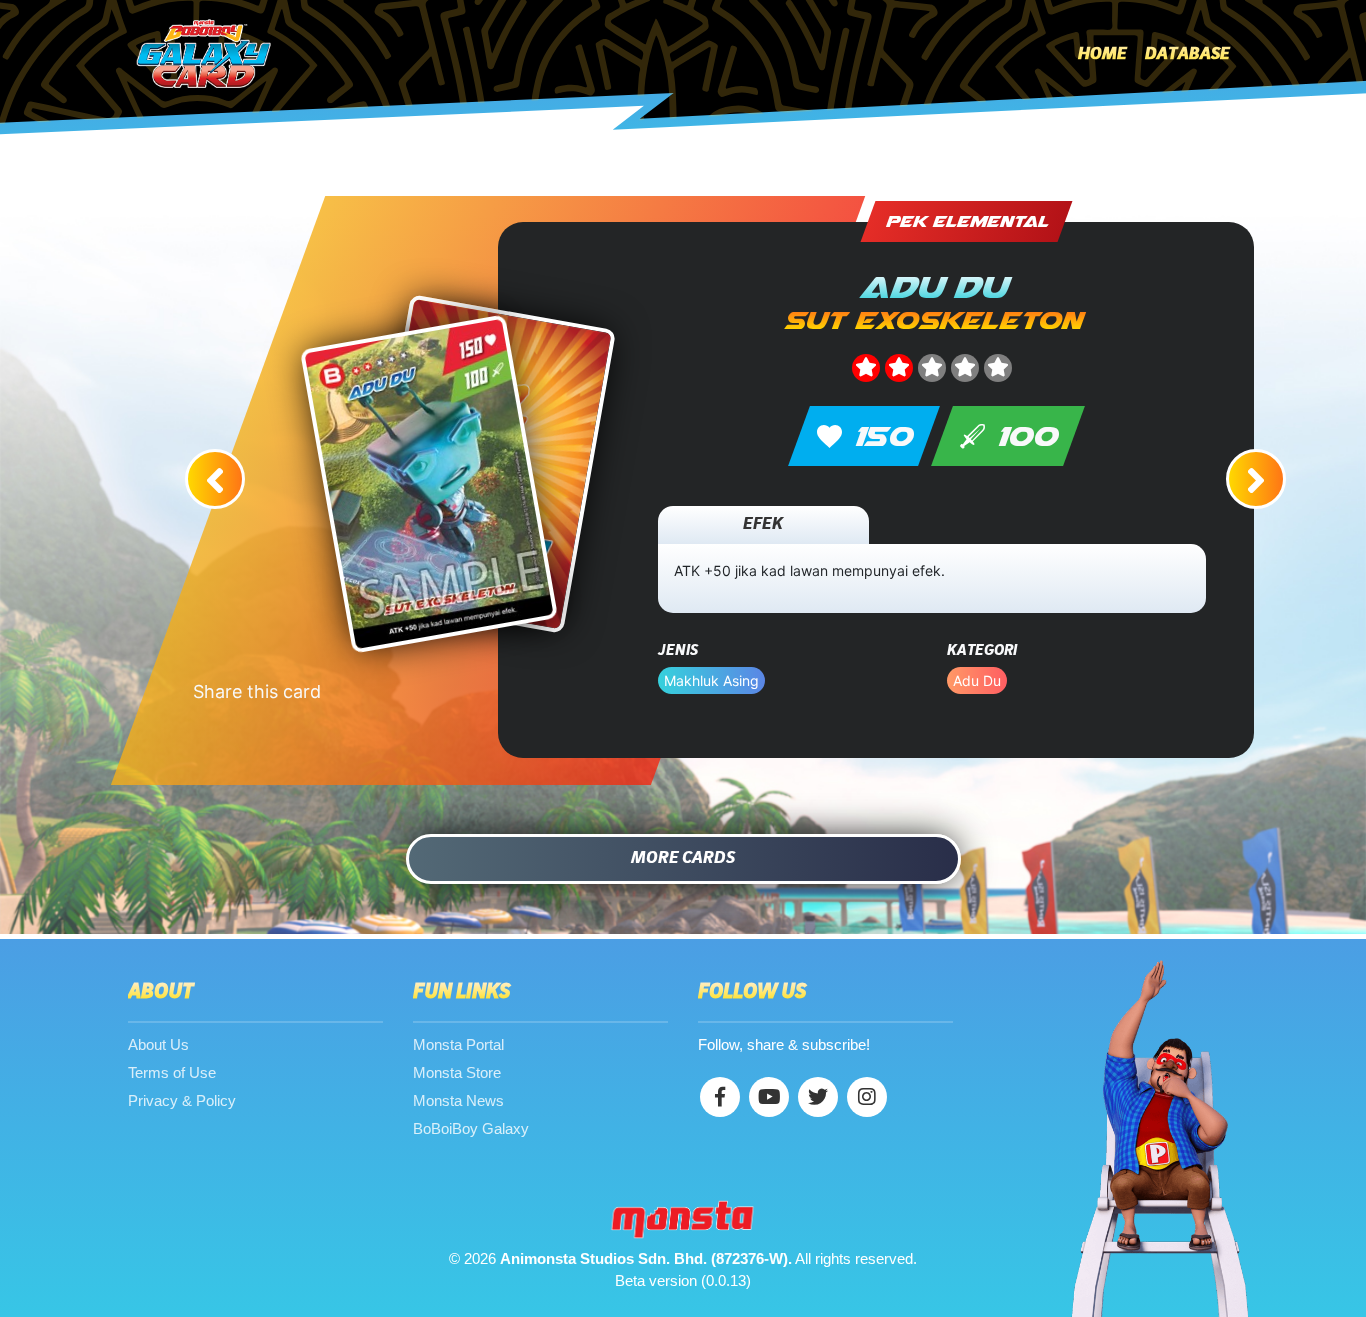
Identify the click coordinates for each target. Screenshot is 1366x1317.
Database (1187, 54)
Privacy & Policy (182, 1100)
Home (1102, 54)
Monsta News (458, 1100)
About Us (158, 1044)
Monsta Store (457, 1072)
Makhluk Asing (711, 680)
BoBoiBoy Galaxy (471, 1128)
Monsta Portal (458, 1044)
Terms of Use (172, 1072)
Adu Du (977, 680)
